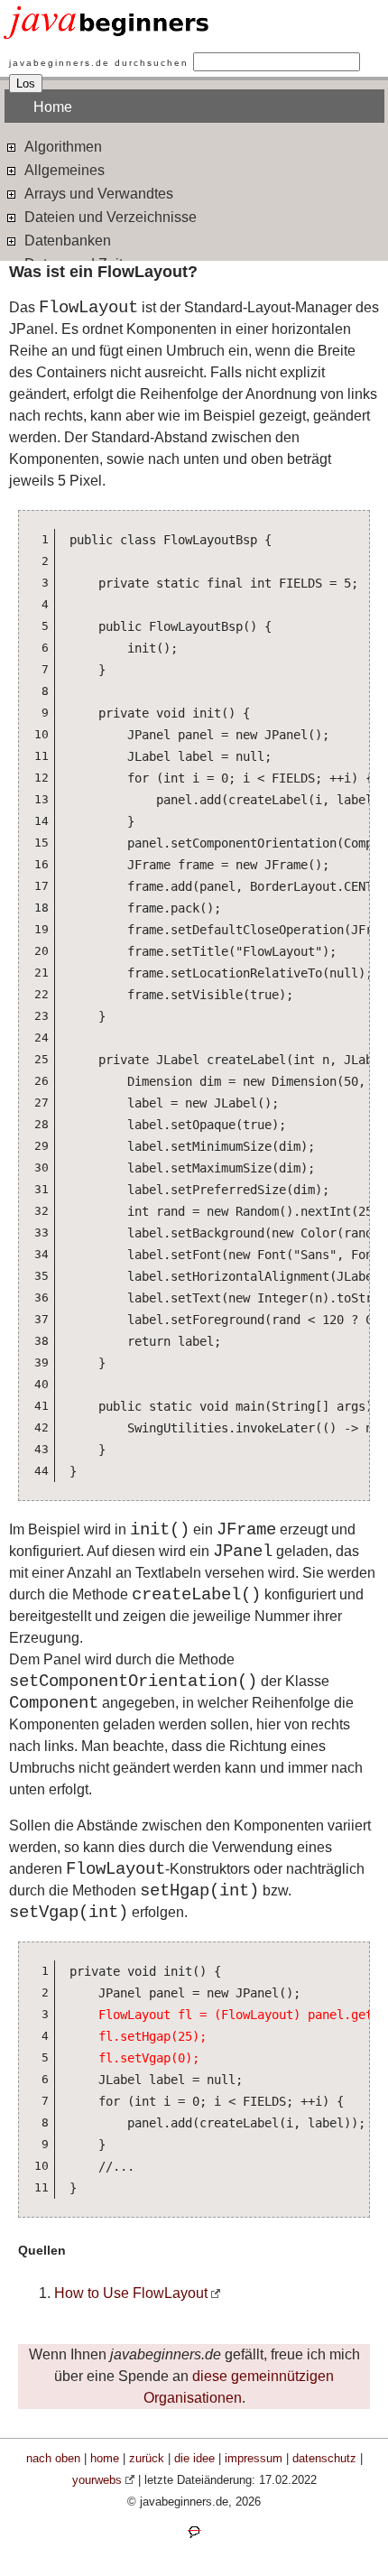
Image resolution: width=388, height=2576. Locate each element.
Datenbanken (66, 241)
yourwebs (97, 2480)
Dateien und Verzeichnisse (109, 217)
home (105, 2458)
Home (53, 107)
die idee (194, 2458)
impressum (254, 2458)
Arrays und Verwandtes (97, 194)
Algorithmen (61, 147)
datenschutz (324, 2458)
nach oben (53, 2458)
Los (26, 83)
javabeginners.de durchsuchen (99, 63)
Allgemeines (63, 170)
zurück (147, 2458)
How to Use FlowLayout (131, 2293)
